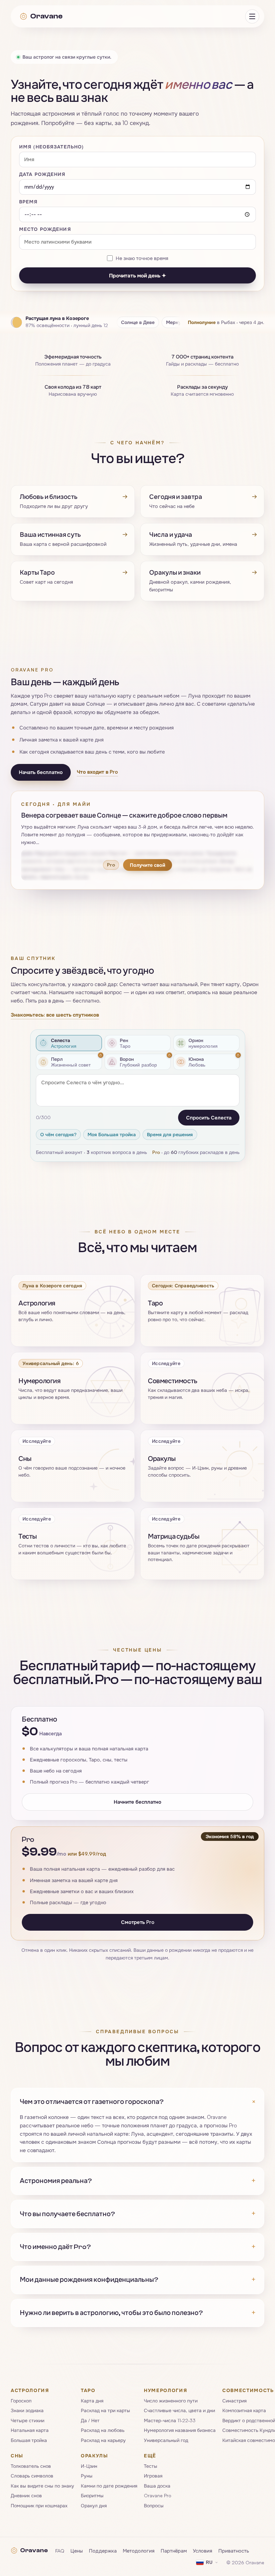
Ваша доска (157, 2486)
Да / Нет (90, 2420)
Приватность (234, 2551)
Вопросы (154, 2505)
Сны (17, 2456)
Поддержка (103, 2551)
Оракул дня (94, 2505)
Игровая (153, 2476)
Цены (77, 2551)
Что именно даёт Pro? (137, 2247)
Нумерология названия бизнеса (180, 2430)
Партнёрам (174, 2551)
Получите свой (148, 865)
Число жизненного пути (171, 2401)
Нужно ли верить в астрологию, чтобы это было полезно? (137, 2313)
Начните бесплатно (137, 1802)
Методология (139, 2551)
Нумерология (166, 2390)
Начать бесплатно (41, 772)
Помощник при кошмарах (39, 2505)
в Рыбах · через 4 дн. (226, 322)
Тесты (151, 2466)
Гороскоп (21, 2401)
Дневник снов (26, 2495)
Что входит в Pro (97, 772)
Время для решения (170, 1134)
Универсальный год (166, 2440)
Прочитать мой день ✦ (137, 275)
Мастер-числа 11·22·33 (170, 2420)
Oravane (46, 16)
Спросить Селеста (209, 1118)
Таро (88, 2390)
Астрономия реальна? (137, 2181)
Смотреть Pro (138, 1922)
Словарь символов (32, 2476)
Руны (87, 2476)
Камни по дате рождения (109, 2486)
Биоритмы (92, 2495)
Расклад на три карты (105, 2410)
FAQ (60, 2551)
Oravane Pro (158, 2495)
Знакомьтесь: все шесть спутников (55, 1015)
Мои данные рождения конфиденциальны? (137, 2280)
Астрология (30, 2390)
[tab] (69, 1043)
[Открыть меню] (252, 16)
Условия (203, 2551)
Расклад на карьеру (103, 2440)
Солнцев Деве (138, 322)
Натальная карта (30, 2430)
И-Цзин (89, 2466)
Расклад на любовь (103, 2430)
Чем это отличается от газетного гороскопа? (137, 2102)
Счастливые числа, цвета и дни (179, 2410)
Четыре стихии (27, 2420)
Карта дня (92, 2401)
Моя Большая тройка (112, 1134)
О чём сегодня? (58, 1134)
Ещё (150, 2456)
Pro (156, 1152)
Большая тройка (29, 2440)
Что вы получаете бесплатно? (137, 2214)
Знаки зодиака (27, 2410)
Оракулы (95, 2456)
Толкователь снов (31, 2466)
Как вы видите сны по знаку (42, 2486)
